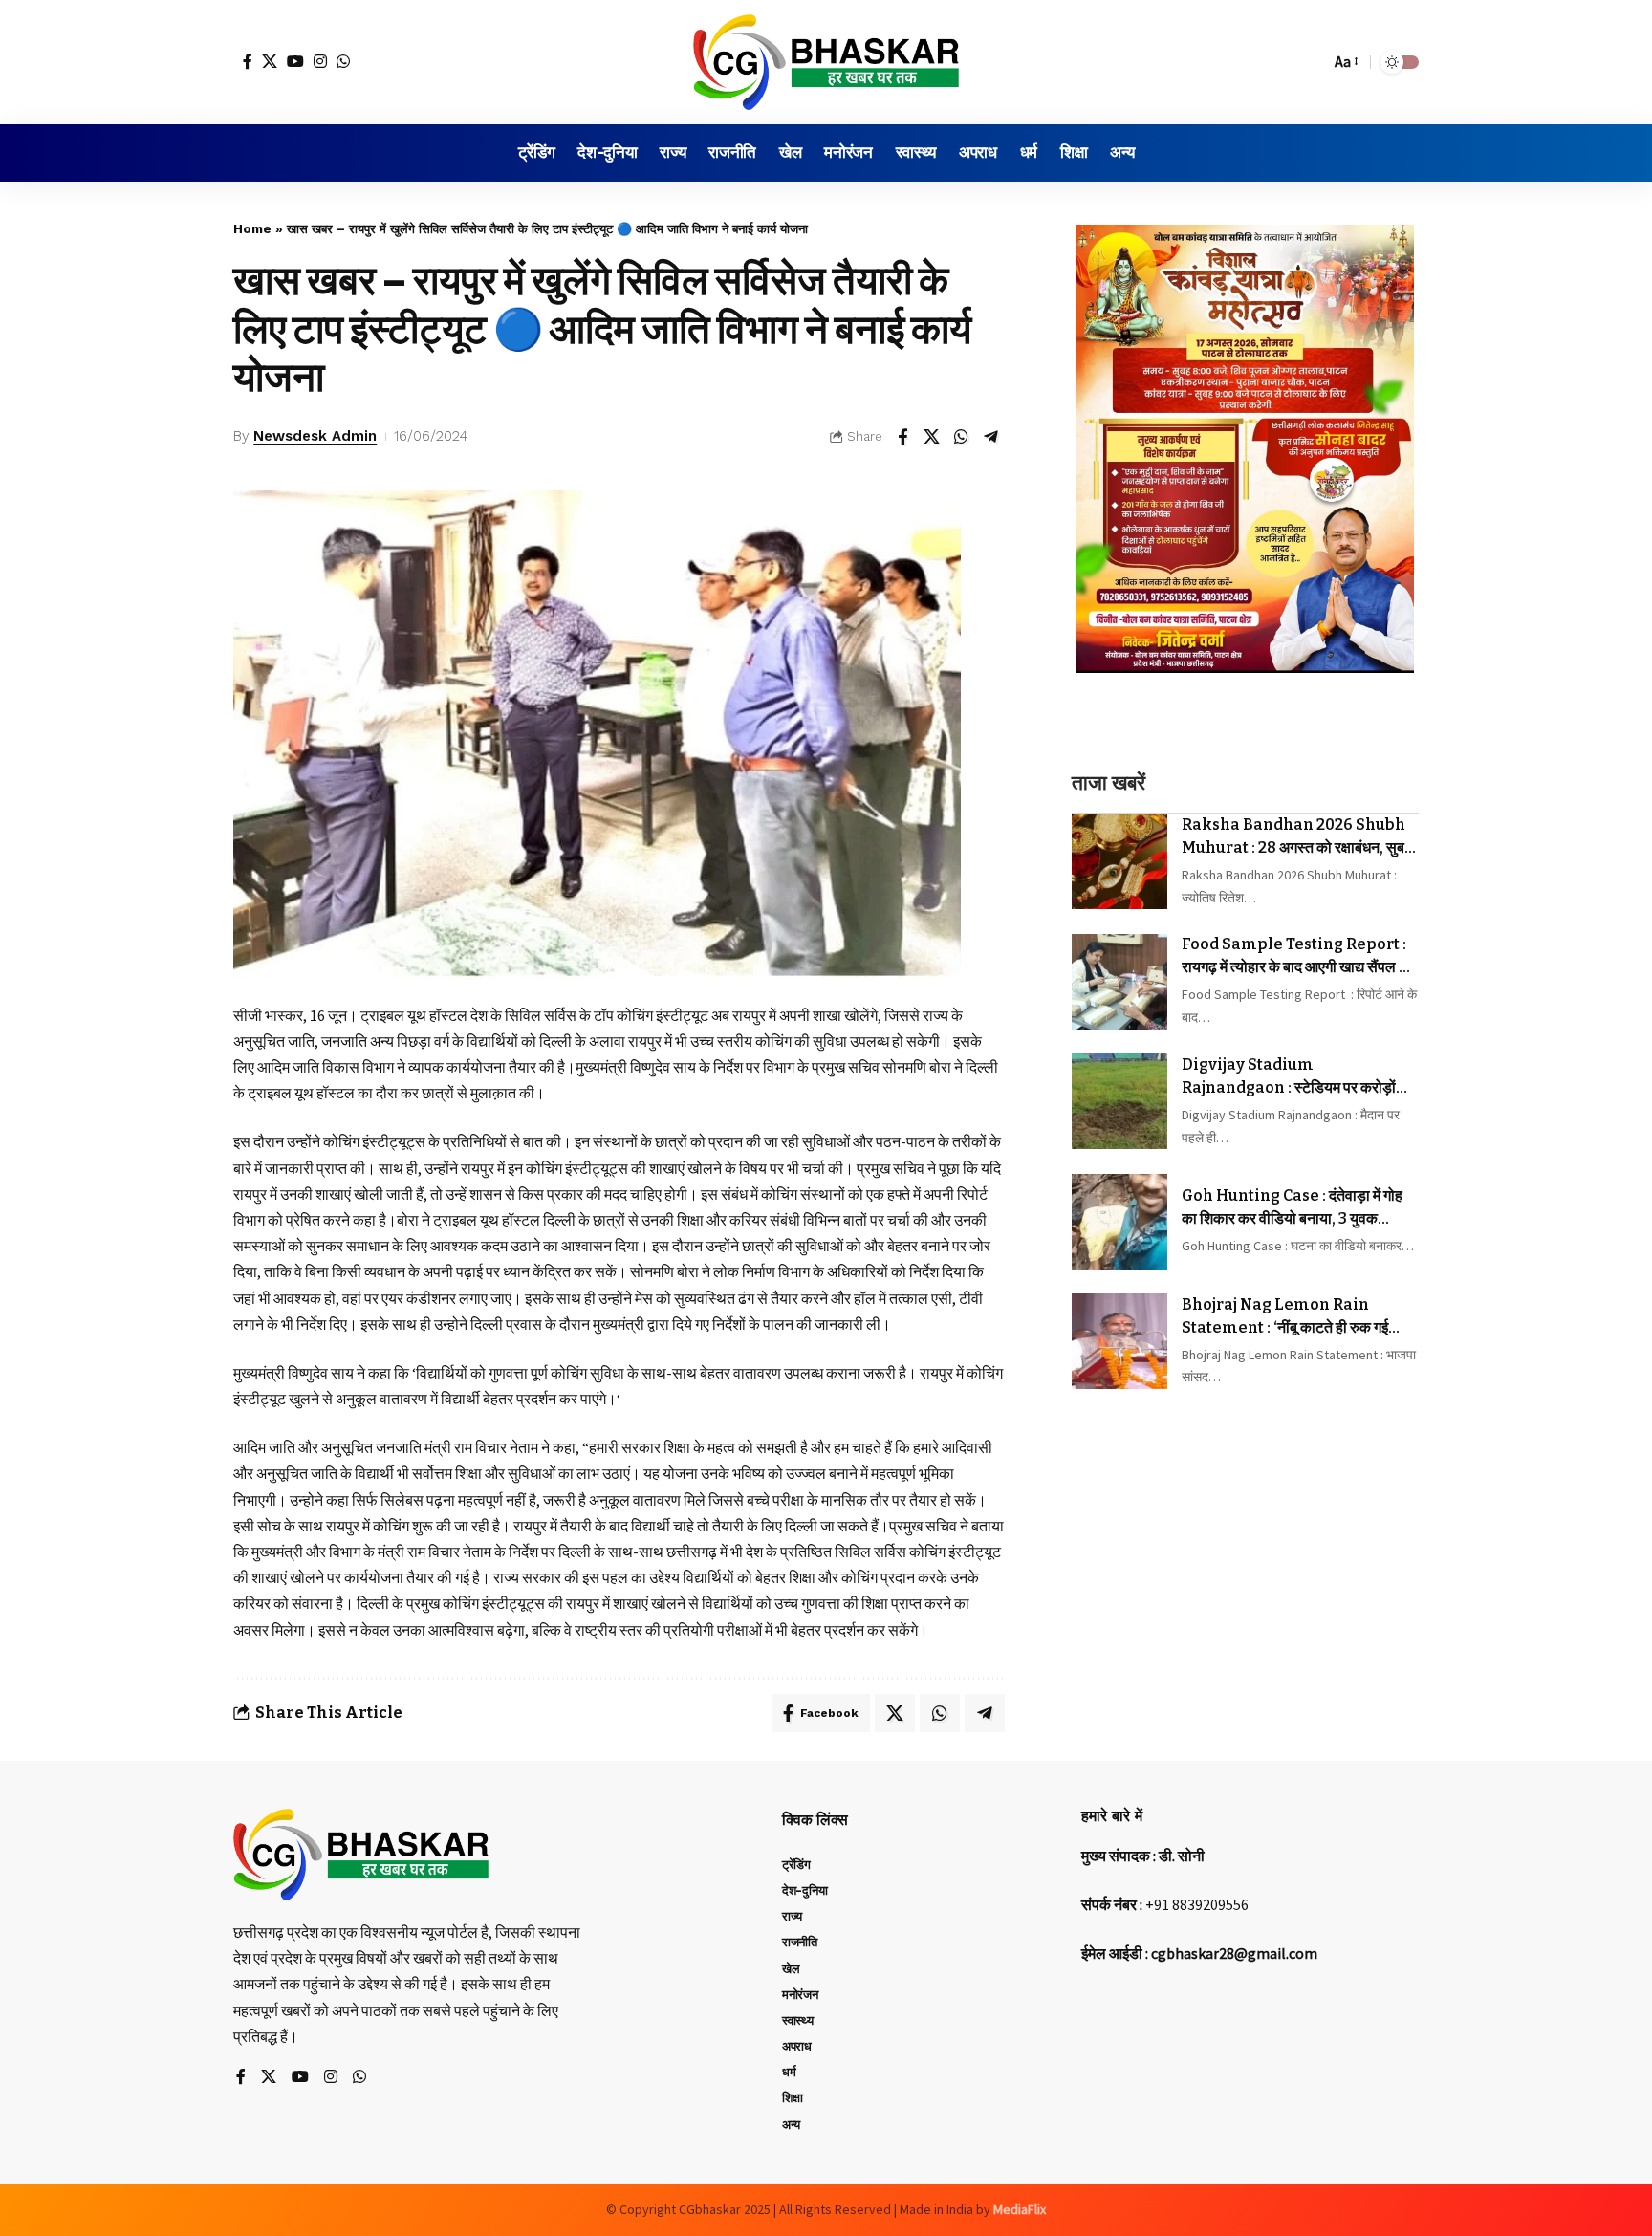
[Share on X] (932, 437)
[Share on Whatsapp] (962, 437)
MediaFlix (1020, 2209)
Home (252, 229)
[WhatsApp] (343, 61)
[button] (1311, 62)
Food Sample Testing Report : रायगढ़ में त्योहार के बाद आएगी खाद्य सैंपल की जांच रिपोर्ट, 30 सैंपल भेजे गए (1298, 957)
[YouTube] (295, 61)
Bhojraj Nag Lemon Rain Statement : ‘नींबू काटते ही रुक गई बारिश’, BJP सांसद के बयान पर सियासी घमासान (1287, 1317)
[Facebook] (248, 61)
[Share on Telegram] (991, 437)
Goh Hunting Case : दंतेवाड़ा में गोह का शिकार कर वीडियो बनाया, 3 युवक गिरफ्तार (1292, 1208)
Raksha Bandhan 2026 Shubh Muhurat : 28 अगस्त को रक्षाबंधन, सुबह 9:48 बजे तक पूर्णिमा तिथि (1297, 837)
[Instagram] (320, 61)
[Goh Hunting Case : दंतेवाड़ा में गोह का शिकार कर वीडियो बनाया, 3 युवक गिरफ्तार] (1119, 1222)
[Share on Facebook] (902, 437)
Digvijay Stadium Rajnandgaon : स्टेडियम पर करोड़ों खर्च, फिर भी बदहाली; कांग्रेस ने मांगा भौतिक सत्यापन (1298, 1077)
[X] (270, 61)
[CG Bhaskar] (826, 62)
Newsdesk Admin (315, 436)
